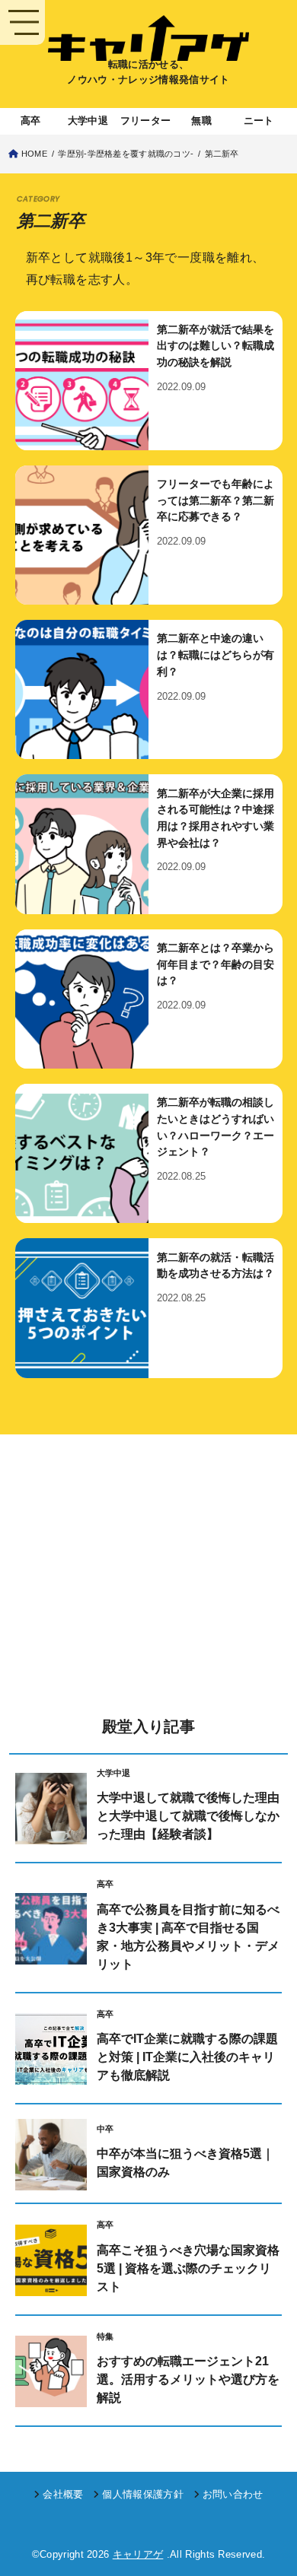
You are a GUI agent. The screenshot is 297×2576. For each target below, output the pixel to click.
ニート (259, 121)
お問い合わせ (233, 2495)
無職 (201, 121)
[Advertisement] (148, 1580)
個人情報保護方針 (143, 2495)
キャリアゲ (138, 2555)
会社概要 (63, 2495)
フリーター (145, 121)
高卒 (31, 121)
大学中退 (88, 121)
